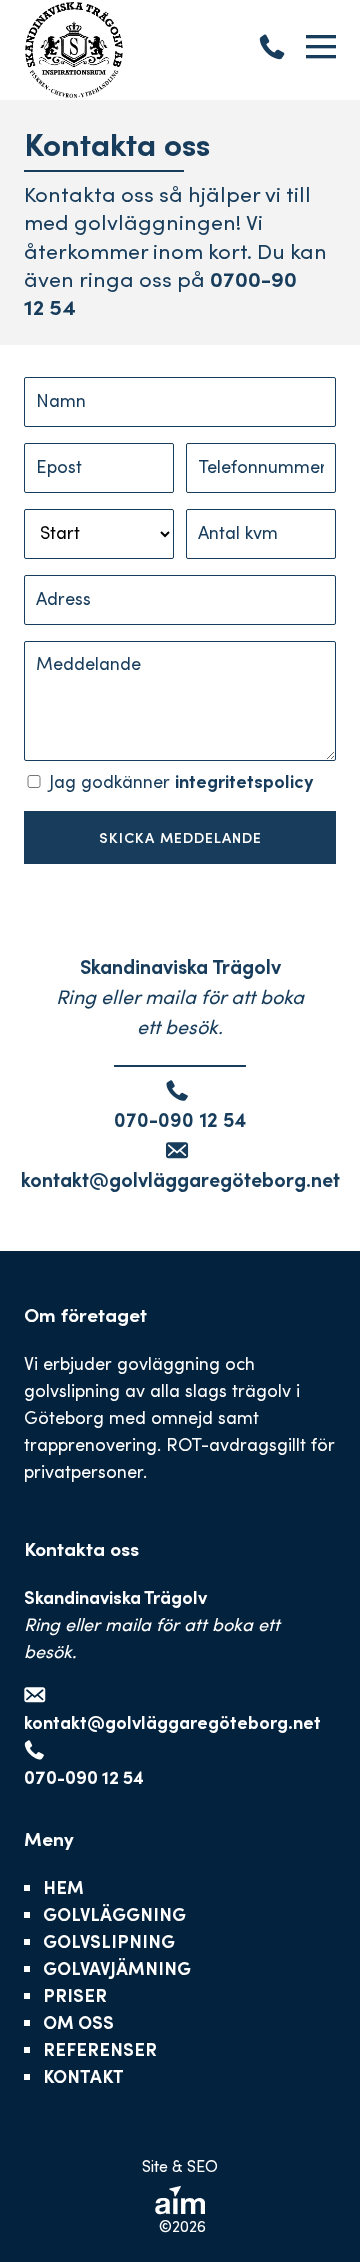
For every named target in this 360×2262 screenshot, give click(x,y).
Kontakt (83, 2076)
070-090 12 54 (180, 1119)
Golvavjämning (117, 1968)
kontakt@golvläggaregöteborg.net (180, 1179)
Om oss (78, 2022)
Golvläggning (114, 1914)
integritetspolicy (244, 781)
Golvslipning (109, 1941)
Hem (63, 1887)
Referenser (100, 2049)
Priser (75, 1995)
